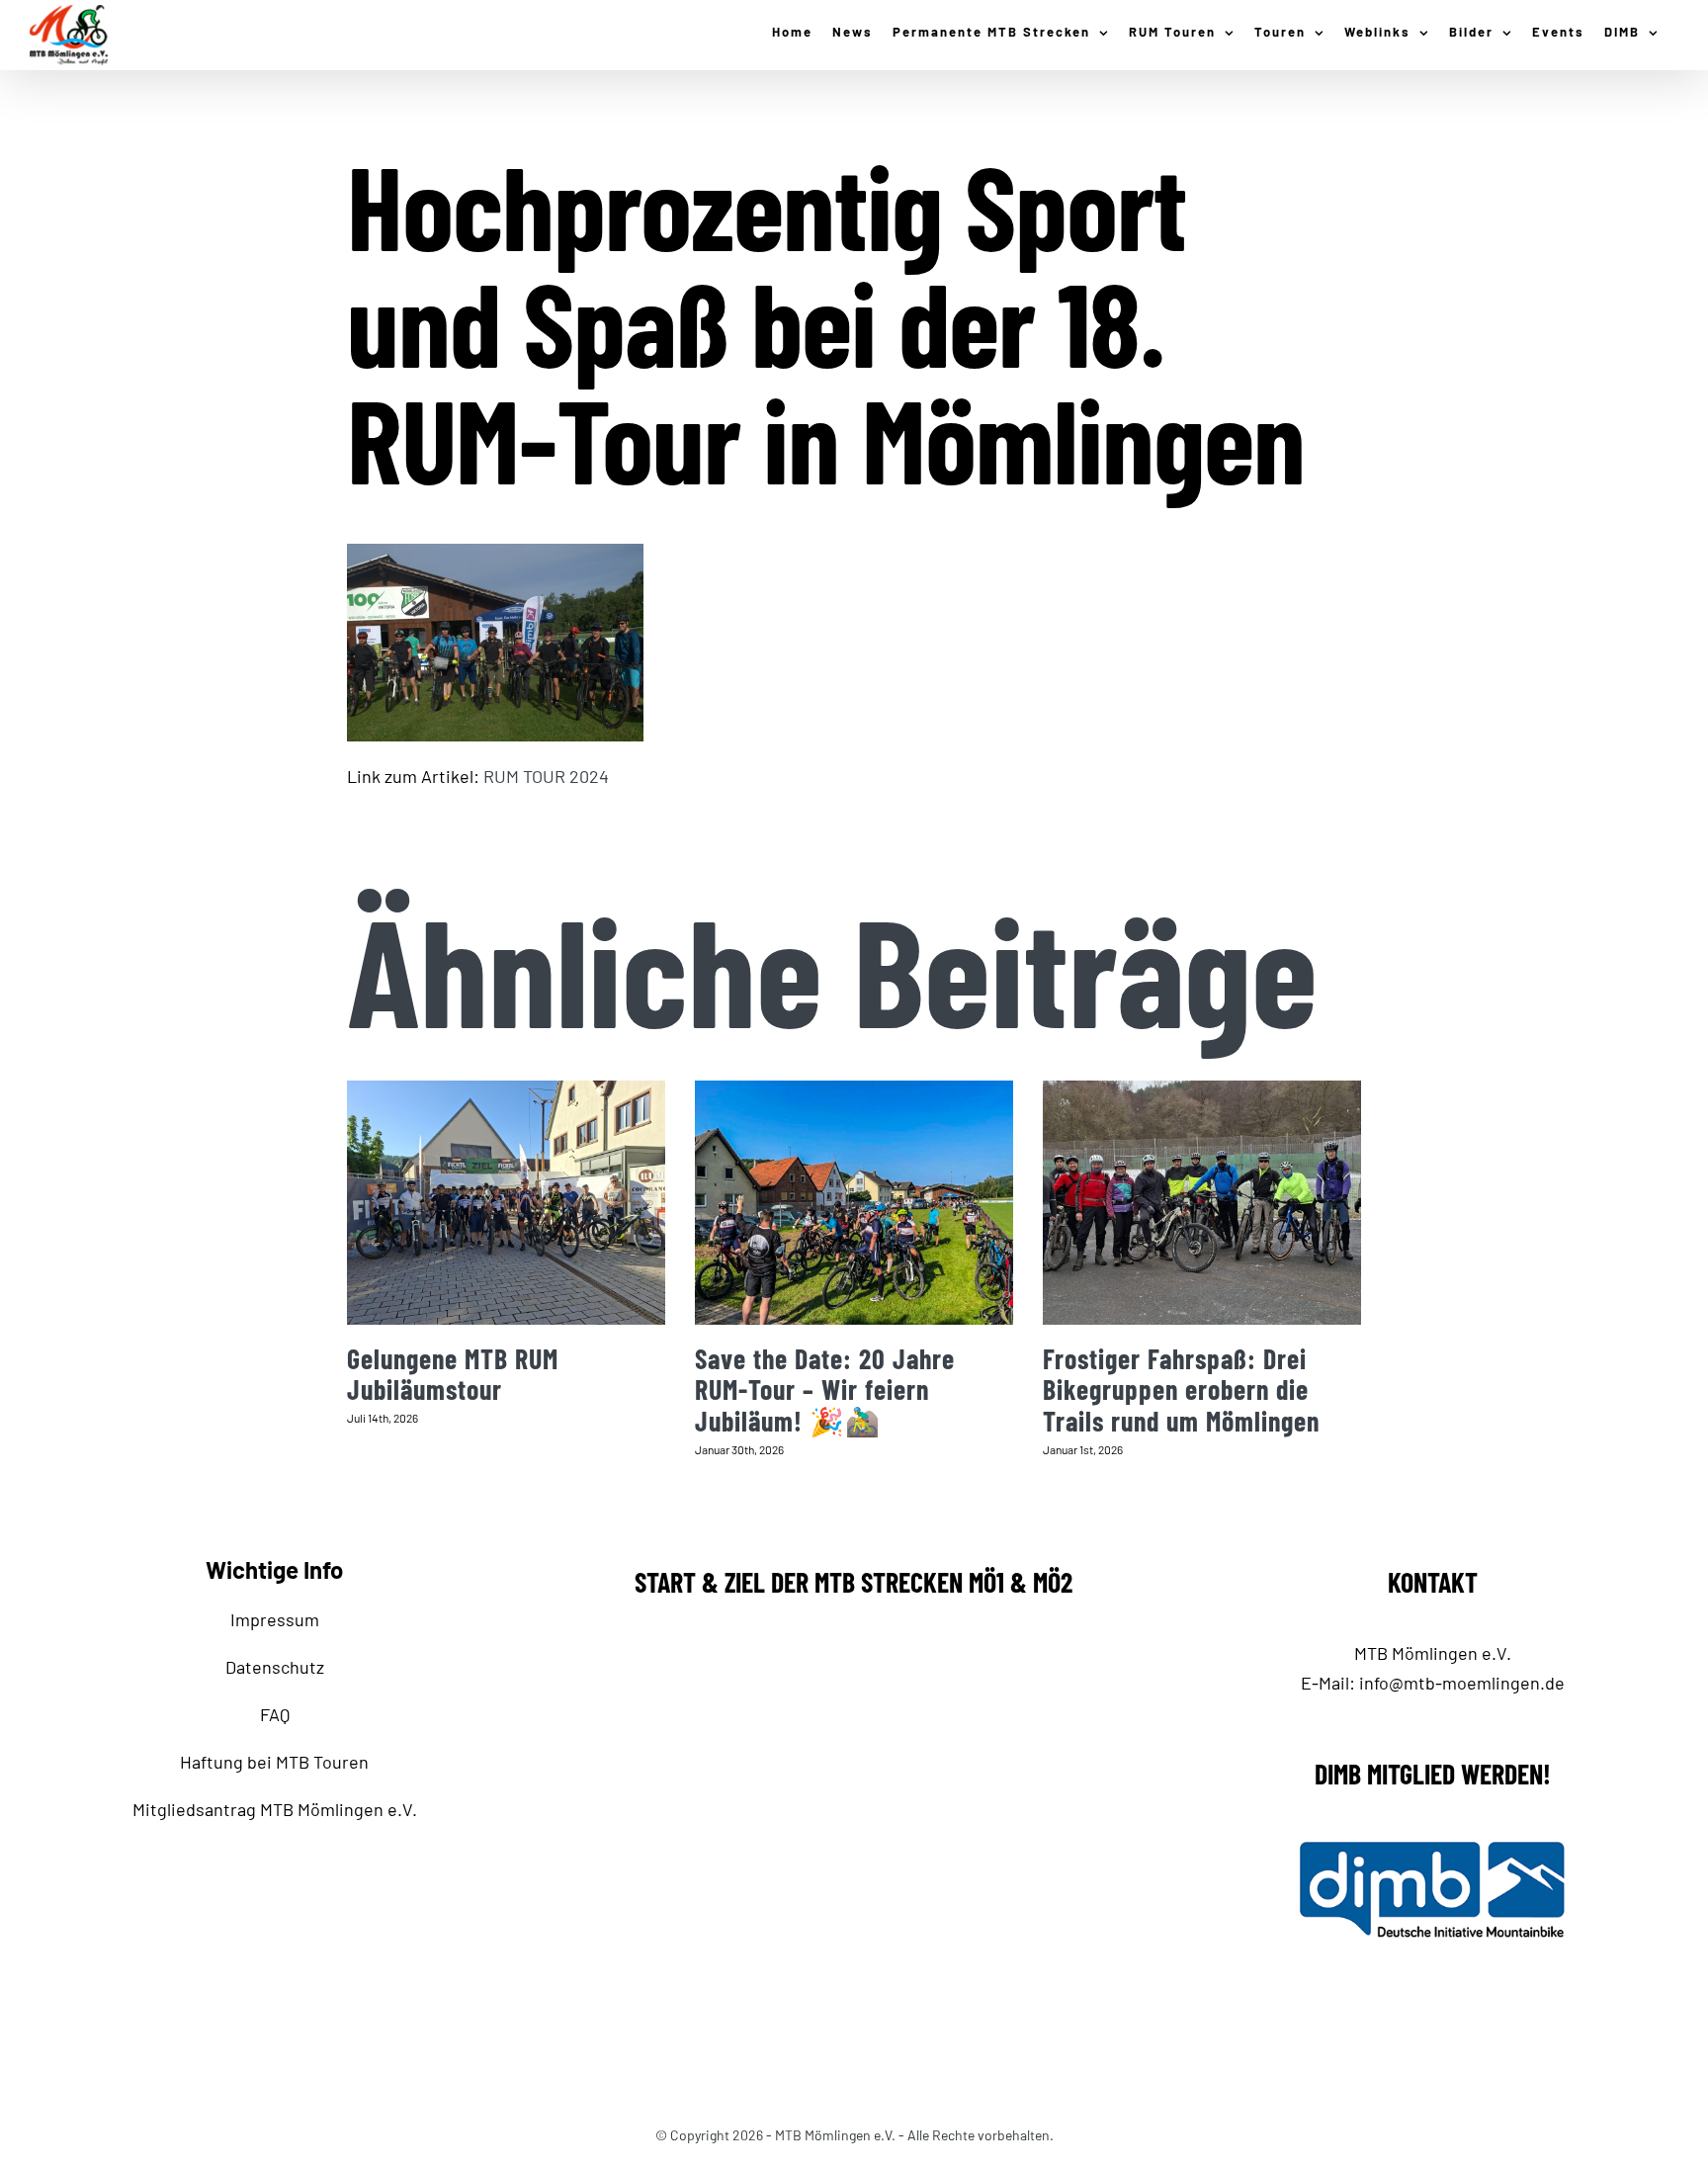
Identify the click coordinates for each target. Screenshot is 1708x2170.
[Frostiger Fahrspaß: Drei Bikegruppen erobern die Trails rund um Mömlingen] (1202, 1203)
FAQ (275, 1714)
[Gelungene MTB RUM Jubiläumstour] (506, 1203)
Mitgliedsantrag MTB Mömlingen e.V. (275, 1809)
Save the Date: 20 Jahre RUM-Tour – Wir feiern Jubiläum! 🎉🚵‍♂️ (825, 1389)
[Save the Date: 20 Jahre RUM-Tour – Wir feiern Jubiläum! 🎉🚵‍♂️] (854, 1203)
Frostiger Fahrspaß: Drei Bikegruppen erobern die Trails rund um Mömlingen (1181, 1389)
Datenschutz (275, 1667)
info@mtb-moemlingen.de (1462, 1683)
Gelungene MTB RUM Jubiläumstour (453, 1374)
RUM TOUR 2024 (546, 776)
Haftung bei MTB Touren (274, 1762)
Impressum (275, 1619)
